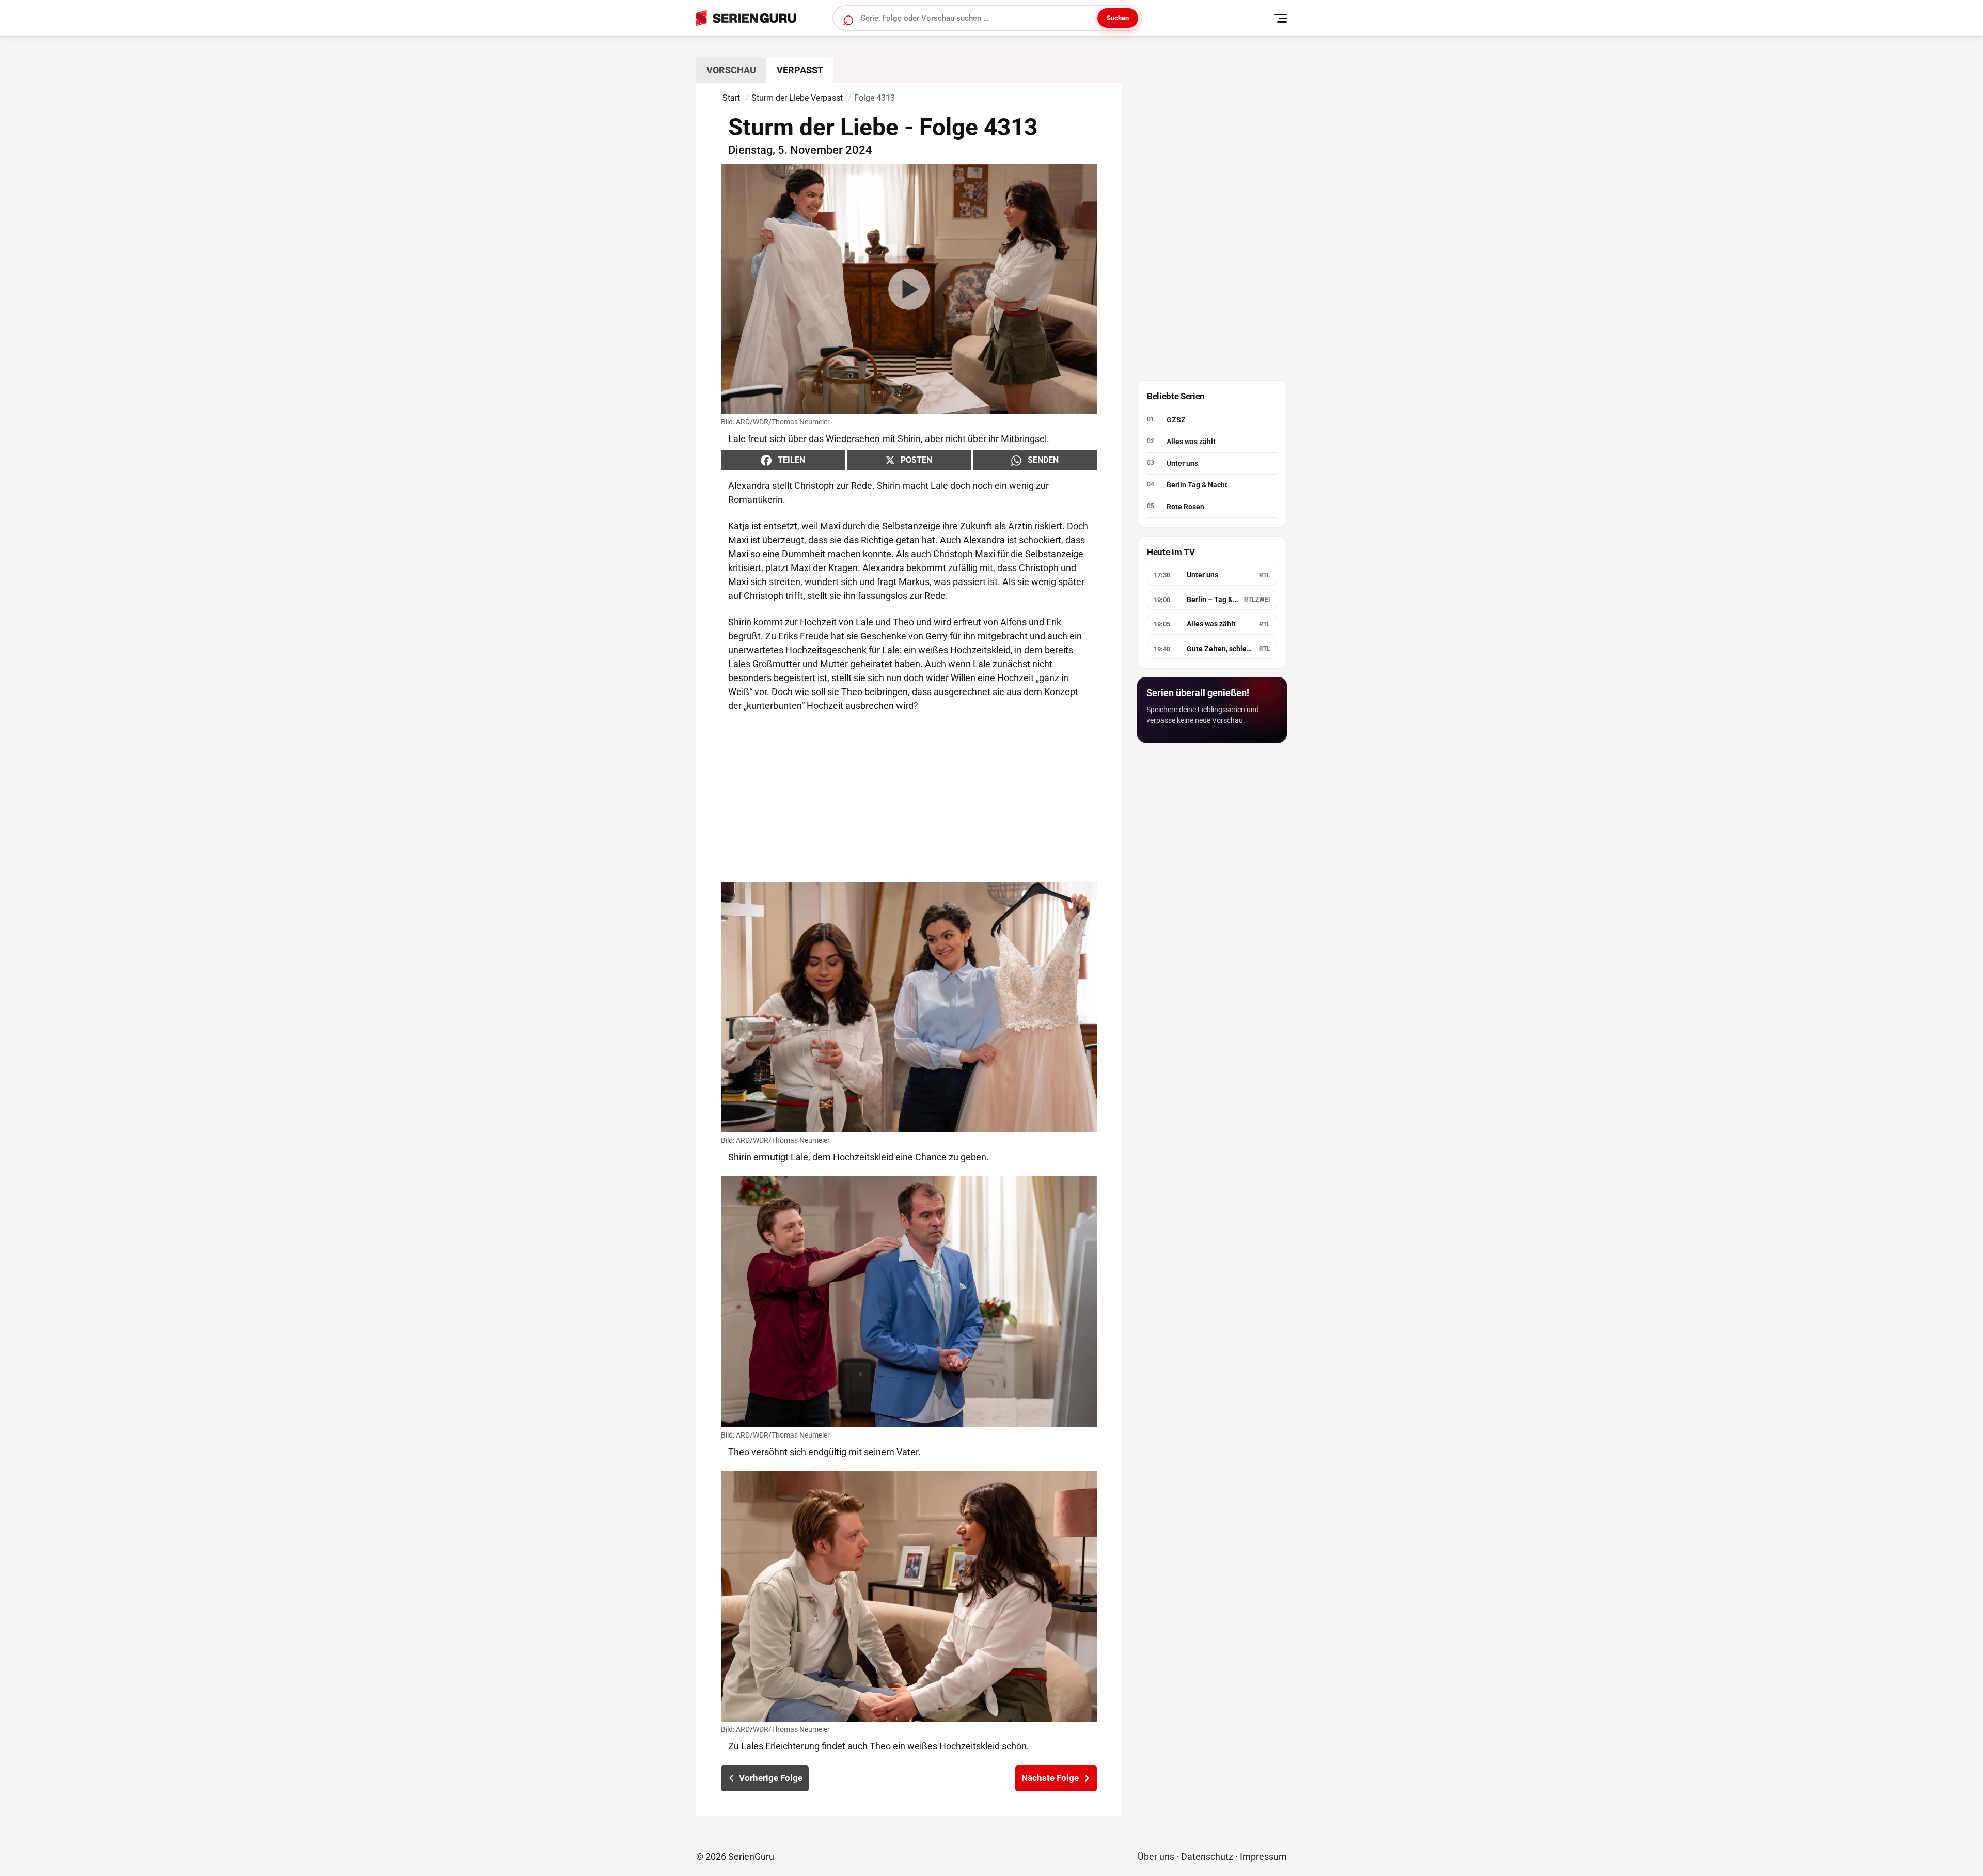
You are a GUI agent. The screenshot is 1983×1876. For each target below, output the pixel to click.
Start (731, 98)
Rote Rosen (1185, 507)
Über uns (1156, 1857)
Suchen (1118, 18)
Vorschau (731, 70)
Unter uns (1182, 463)
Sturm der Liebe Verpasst (797, 98)
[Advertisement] (909, 797)
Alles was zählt (1191, 442)
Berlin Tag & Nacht (1197, 485)
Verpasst (800, 70)
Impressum (1263, 1857)
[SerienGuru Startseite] (758, 18)
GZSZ (1176, 420)
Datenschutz (1207, 1857)
